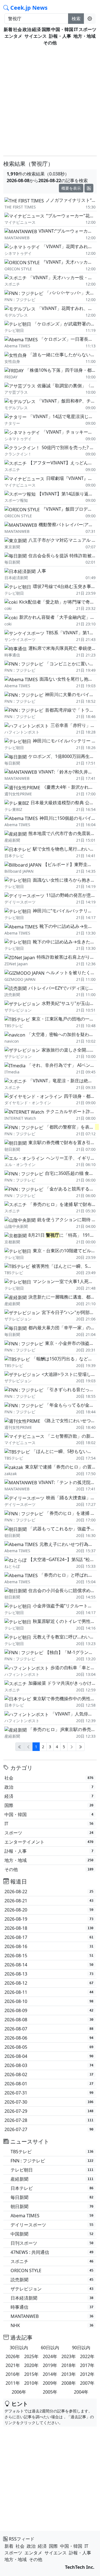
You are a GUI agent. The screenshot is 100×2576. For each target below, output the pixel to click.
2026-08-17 (49, 1937)
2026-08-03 (49, 2065)
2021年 (13, 2365)
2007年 (87, 2383)
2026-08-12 (49, 1983)
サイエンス (36, 36)
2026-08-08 (49, 2020)
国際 (46, 29)
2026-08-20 (49, 1910)
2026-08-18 (49, 1928)
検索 (76, 19)
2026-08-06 (49, 2038)
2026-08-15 (49, 1956)
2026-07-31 (49, 2093)
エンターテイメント (49, 1842)
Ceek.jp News (28, 8)
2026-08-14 (49, 1965)
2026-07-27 (49, 2129)
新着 (8, 29)
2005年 (50, 2392)
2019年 (50, 2365)
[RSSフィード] (89, 188)
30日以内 (19, 2348)
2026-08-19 (49, 1919)
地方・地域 (84, 36)
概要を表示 (71, 188)
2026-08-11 (49, 1992)
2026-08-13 (49, 1974)
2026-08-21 (49, 1901)
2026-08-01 (49, 2084)
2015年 (31, 2374)
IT (76, 29)
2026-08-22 (49, 1892)
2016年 (13, 2374)
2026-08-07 (49, 2029)
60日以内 (50, 2348)
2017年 (87, 2365)
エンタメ (13, 36)
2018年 (69, 2365)
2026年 (13, 2356)
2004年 (81, 2392)
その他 (50, 43)
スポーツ (87, 29)
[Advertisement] (50, 99)
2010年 (31, 2383)
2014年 (50, 2374)
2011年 (13, 2383)
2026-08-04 (49, 2056)
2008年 (69, 2383)
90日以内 (81, 2348)
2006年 (19, 2392)
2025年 (31, 2356)
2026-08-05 (49, 2047)
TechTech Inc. (80, 2567)
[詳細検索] (90, 19)
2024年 (50, 2356)
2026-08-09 (49, 2010)
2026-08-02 (49, 2074)
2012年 (87, 2374)
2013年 (69, 2374)
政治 (27, 29)
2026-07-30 (49, 2102)
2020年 (31, 2365)
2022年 (87, 2356)
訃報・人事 (60, 36)
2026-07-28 (49, 2120)
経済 (36, 29)
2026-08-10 (49, 2001)
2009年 (50, 2383)
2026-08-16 (49, 1946)
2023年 (69, 2356)
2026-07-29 (49, 2111)
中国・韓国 (62, 29)
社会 (17, 29)
